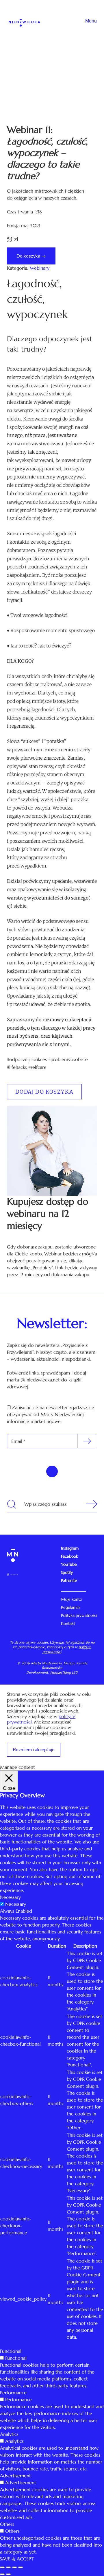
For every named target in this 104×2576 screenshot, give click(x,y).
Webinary (40, 268)
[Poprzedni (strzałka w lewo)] (2, 2574)
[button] (44, 1092)
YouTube (69, 1564)
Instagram (70, 1548)
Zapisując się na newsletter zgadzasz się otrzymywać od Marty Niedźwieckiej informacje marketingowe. (51, 1414)
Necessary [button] (10, 1897)
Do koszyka (28, 256)
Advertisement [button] (15, 2476)
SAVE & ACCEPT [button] (17, 2559)
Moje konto (71, 1599)
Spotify (67, 1572)
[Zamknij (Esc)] (2, 2567)
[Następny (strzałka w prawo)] (8, 2574)
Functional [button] (11, 2351)
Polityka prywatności (79, 1615)
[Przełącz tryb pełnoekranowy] (14, 2567)
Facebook (69, 1556)
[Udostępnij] (8, 2567)
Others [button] (7, 2524)
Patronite (69, 1580)
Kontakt (68, 1623)
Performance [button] (13, 2393)
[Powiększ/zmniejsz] (21, 2567)
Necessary (16, 1904)
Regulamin (70, 1607)
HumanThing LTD (64, 1672)
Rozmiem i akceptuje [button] (34, 1750)
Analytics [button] (9, 2434)
